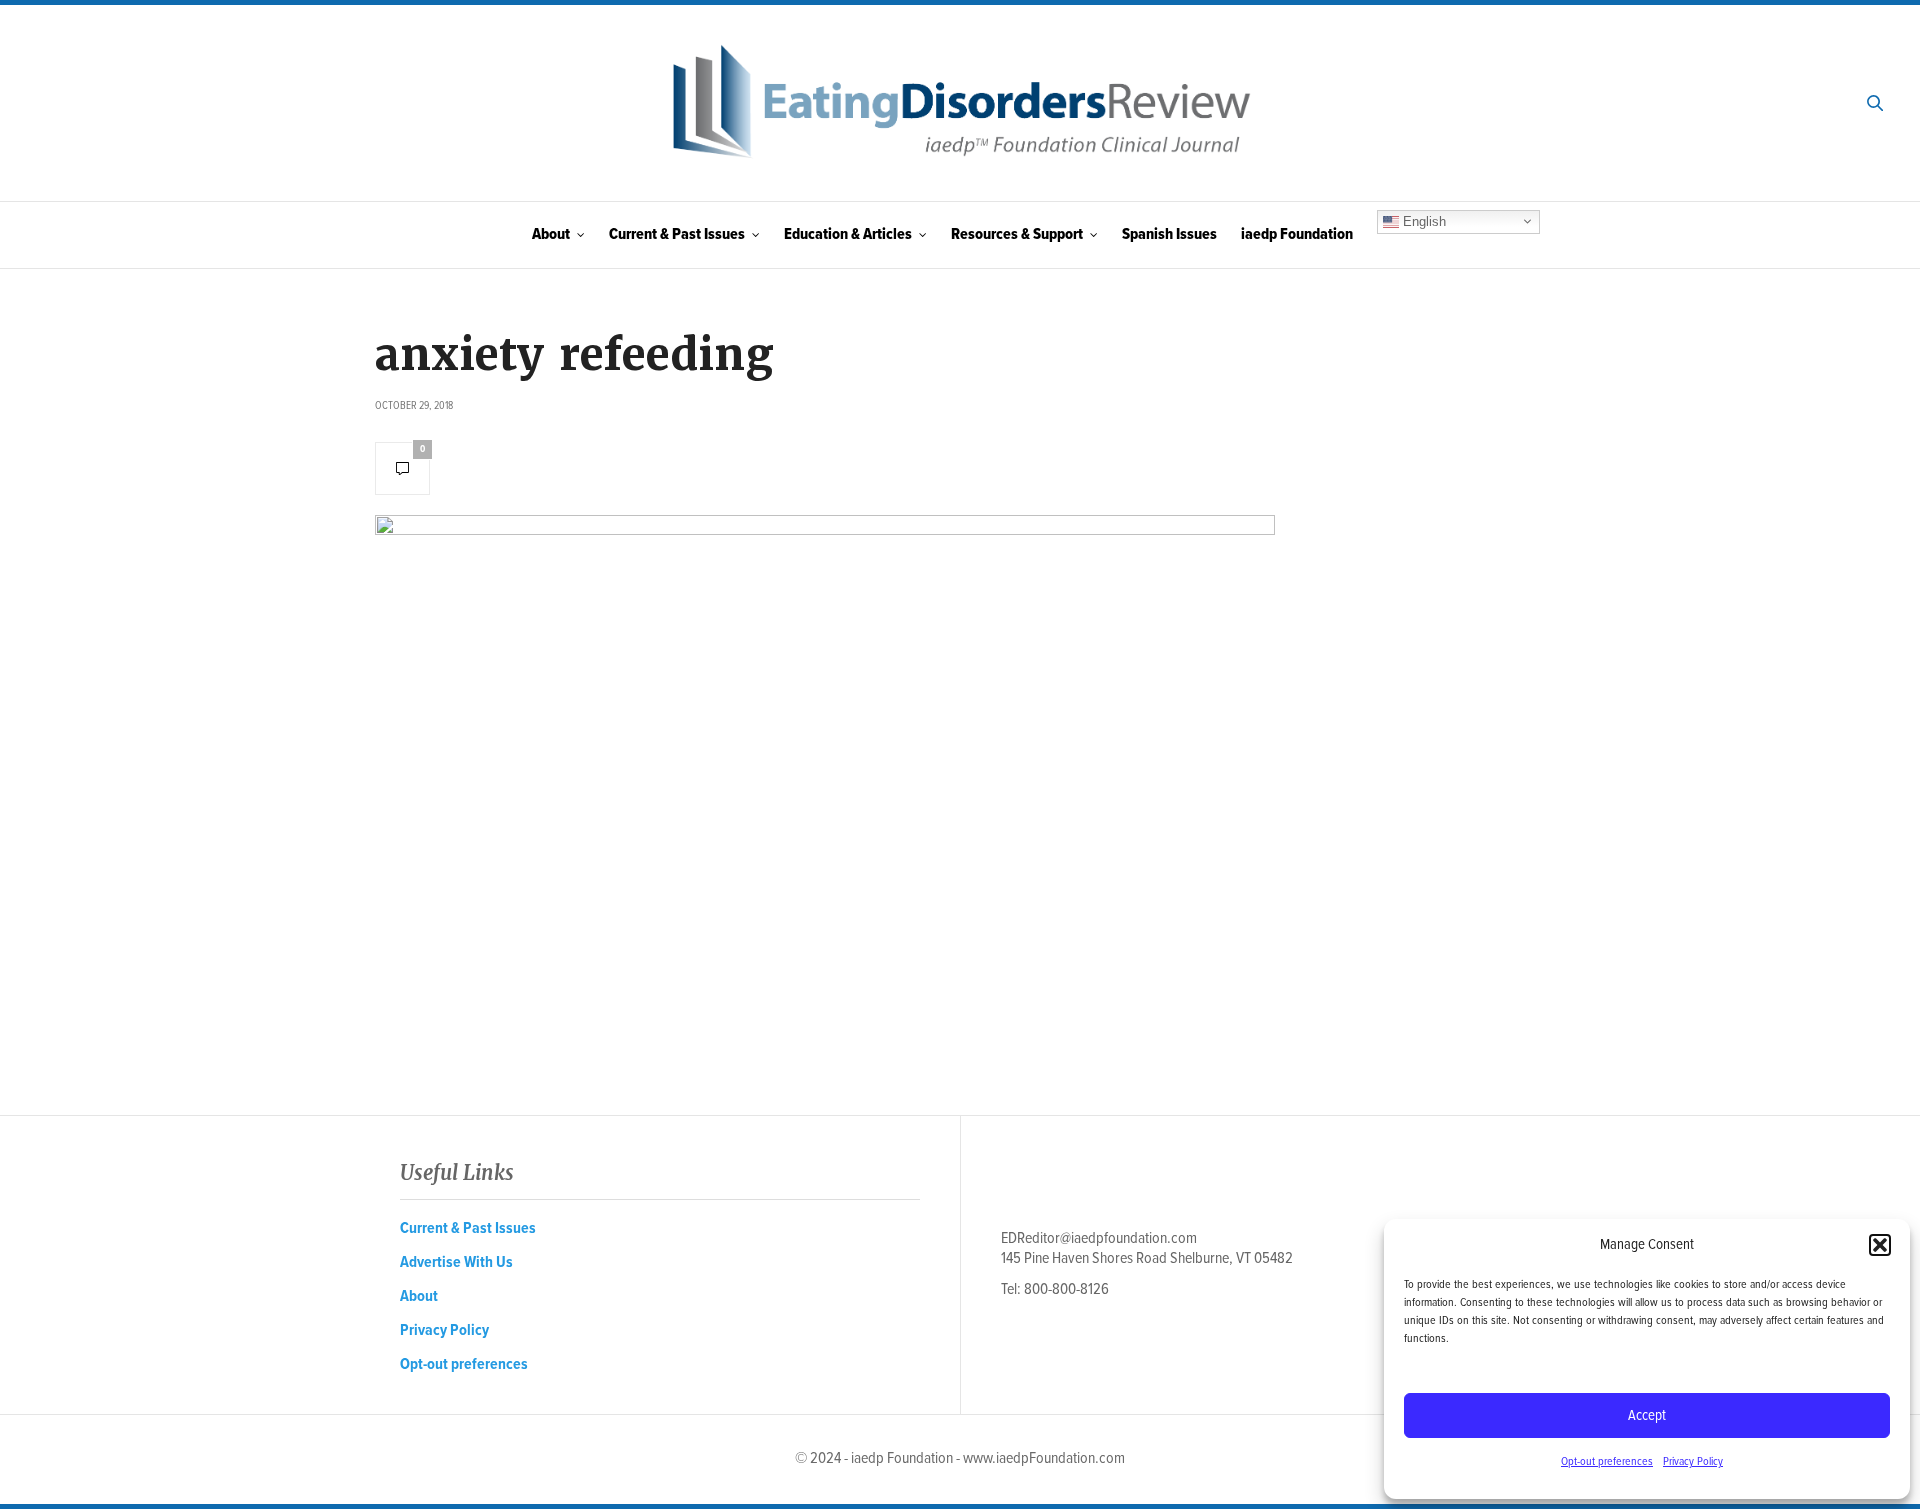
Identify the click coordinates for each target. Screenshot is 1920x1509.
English (1422, 220)
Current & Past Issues (677, 234)
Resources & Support (1017, 234)
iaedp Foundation (1297, 234)
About (551, 234)
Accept (1647, 1416)
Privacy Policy (1693, 1462)
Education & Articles (848, 234)
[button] (1880, 1245)
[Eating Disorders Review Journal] (960, 103)
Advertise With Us (456, 1262)
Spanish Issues (1169, 234)
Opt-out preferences (1607, 1462)
